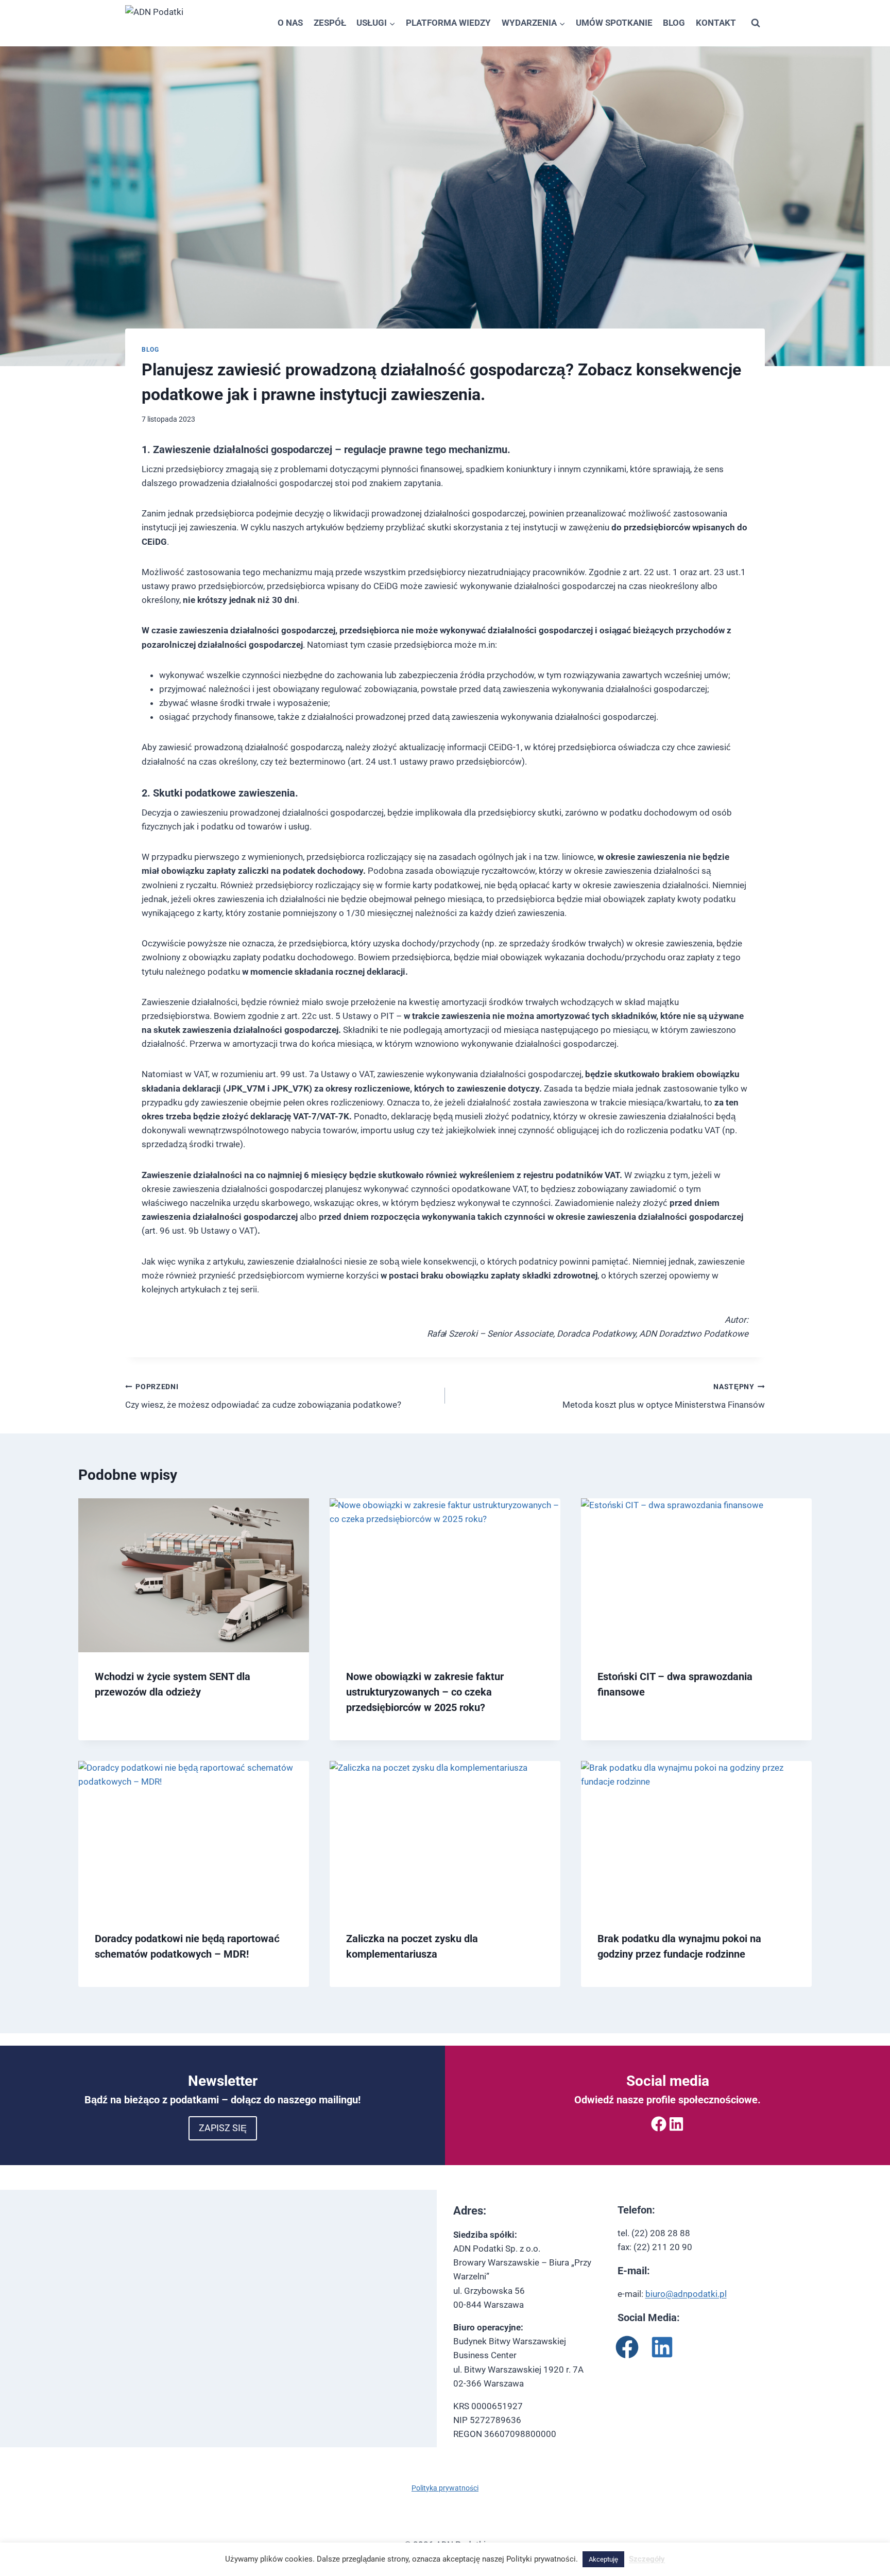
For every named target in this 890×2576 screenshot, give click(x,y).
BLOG (674, 23)
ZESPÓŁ (330, 23)
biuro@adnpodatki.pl (686, 2294)
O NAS (290, 23)
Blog (150, 350)
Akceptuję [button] (603, 2559)
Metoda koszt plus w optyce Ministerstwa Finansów (664, 1396)
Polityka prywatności (445, 2488)
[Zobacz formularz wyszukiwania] (756, 23)
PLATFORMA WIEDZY (448, 23)
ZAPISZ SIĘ (223, 2128)
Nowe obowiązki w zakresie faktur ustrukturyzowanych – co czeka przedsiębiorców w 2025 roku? (425, 1692)
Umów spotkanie (614, 23)
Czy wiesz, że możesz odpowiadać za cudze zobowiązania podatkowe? (263, 1396)
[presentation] (194, 1575)
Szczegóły (647, 2559)
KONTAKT (716, 23)
